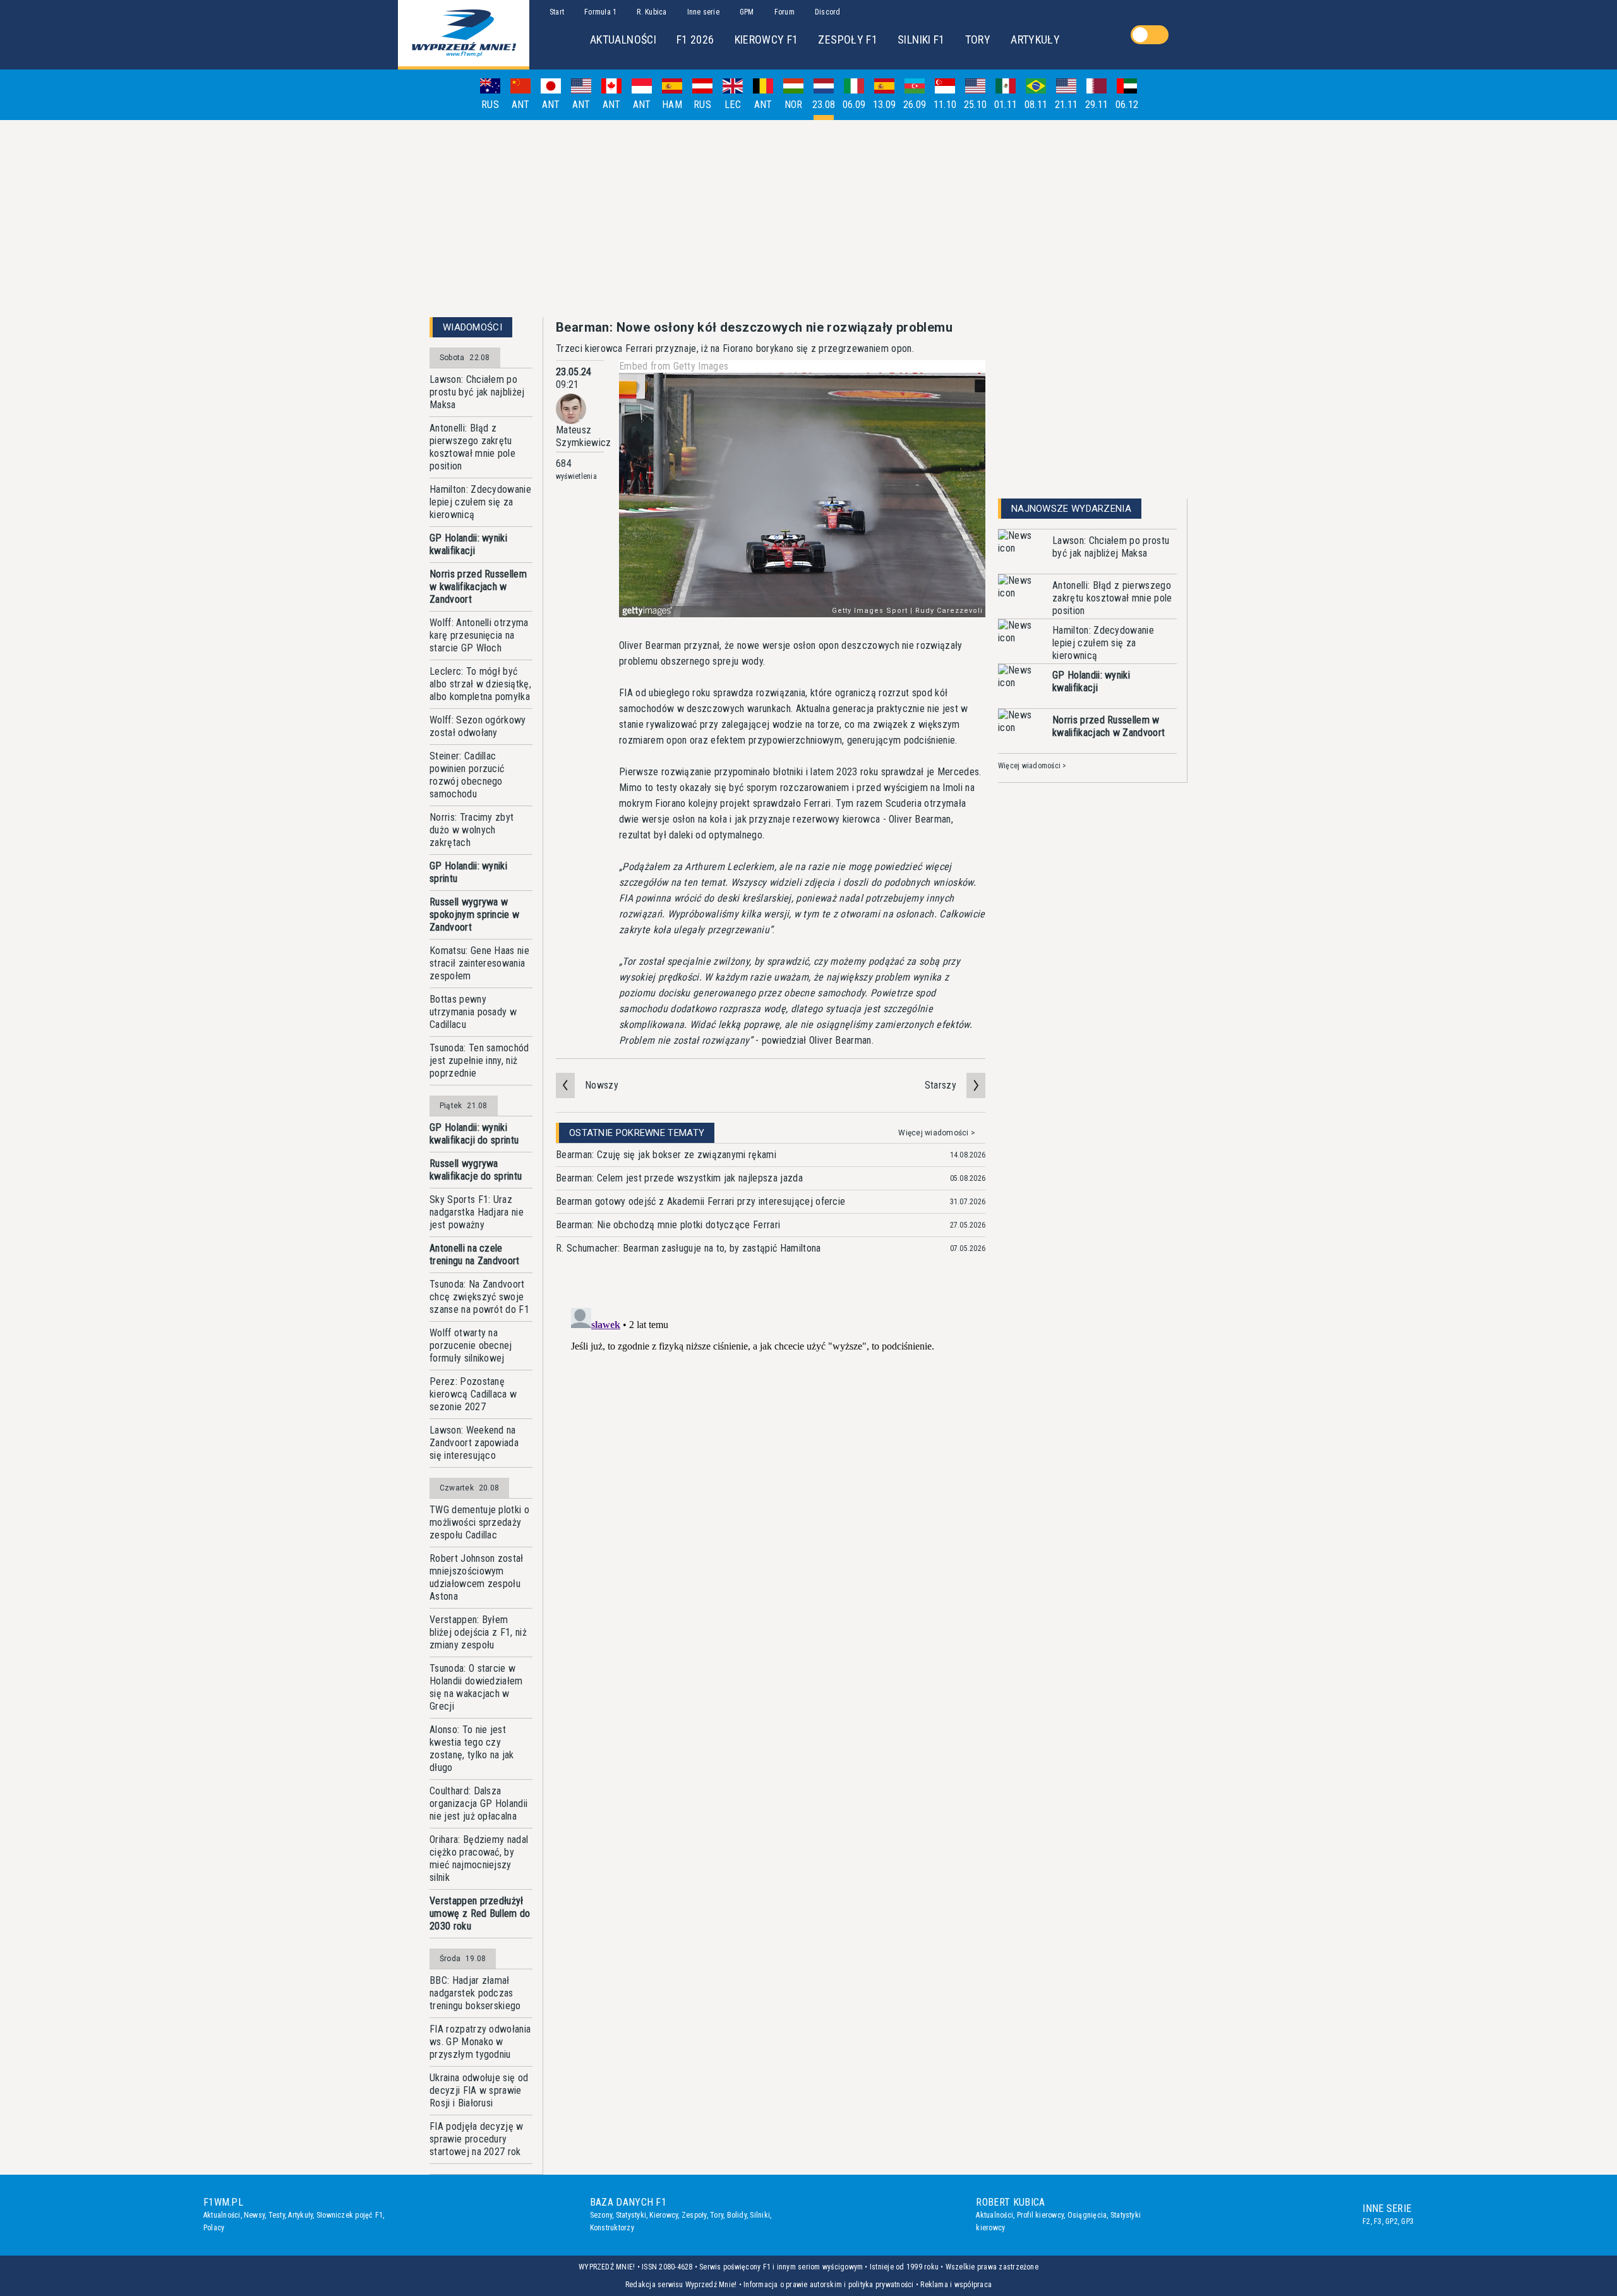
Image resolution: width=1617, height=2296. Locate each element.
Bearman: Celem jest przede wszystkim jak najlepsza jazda (679, 1178)
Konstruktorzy (612, 2228)
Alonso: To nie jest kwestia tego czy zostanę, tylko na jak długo (472, 1749)
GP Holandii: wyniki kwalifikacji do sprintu (474, 1134)
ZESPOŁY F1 (848, 39)
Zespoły (694, 2215)
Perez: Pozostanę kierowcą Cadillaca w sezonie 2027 (473, 1394)
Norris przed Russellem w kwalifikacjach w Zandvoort (478, 587)
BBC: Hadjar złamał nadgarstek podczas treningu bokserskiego (475, 1993)
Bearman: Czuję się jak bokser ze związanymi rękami (666, 1155)
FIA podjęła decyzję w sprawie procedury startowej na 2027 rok (477, 2139)
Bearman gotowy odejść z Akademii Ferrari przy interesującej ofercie (700, 1201)
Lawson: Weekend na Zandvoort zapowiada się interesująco (474, 1443)
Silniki (760, 2215)
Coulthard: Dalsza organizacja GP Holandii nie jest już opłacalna (478, 1804)
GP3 (1407, 2221)
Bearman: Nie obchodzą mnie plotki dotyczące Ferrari (668, 1225)
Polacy (214, 2228)
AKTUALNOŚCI (623, 39)
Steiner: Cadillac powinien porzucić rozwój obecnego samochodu (467, 775)
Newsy (254, 2215)
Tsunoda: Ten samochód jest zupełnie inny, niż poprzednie (479, 1060)
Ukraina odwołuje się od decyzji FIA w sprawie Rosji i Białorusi (479, 2090)
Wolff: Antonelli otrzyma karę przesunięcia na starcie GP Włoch (479, 635)
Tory (717, 2215)
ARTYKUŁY (1035, 39)
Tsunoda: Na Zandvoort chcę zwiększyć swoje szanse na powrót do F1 (479, 1297)
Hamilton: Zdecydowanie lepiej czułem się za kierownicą (480, 502)
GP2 (1392, 2221)
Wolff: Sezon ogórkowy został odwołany (478, 726)
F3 (1378, 2221)
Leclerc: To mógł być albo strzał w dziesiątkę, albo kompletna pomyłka (480, 684)
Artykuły (300, 2215)
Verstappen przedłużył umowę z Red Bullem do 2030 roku (480, 1913)
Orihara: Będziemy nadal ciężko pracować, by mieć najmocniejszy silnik (479, 1858)
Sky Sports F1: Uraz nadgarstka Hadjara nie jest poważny (477, 1212)
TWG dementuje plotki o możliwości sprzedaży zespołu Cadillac (479, 1522)
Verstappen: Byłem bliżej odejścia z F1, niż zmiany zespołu (478, 1632)
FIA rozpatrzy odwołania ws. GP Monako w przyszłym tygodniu (480, 2042)
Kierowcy (664, 2215)
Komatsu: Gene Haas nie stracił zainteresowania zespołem (479, 963)
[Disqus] (771, 1461)
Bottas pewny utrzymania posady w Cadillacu (473, 1012)
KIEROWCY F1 (766, 39)
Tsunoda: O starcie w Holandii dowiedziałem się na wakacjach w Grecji (476, 1687)
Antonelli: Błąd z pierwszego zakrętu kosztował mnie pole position (472, 447)
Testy (277, 2215)
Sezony (601, 2215)
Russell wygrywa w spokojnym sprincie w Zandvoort (474, 915)
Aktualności (222, 2215)
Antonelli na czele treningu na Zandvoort (475, 1254)
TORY (978, 39)
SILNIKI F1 (921, 39)
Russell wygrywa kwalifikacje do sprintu (476, 1170)
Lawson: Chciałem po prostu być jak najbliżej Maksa (477, 392)
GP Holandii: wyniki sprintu (468, 872)
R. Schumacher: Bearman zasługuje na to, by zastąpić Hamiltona (688, 1248)
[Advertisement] (808, 219)
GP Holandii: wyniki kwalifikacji (468, 544)
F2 (1366, 2221)
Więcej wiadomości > (937, 1133)
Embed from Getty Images (674, 366)
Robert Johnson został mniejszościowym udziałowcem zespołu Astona (477, 1577)
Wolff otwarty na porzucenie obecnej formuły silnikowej (471, 1345)
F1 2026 (695, 39)
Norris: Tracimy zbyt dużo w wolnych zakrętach (472, 830)
